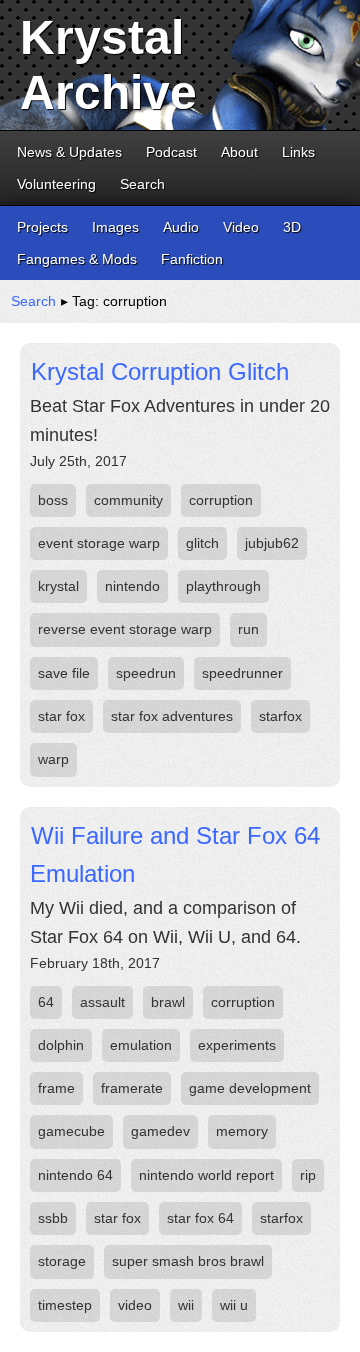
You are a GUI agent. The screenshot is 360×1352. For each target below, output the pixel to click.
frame (56, 1088)
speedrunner (242, 673)
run (248, 629)
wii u (234, 1305)
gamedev (160, 1131)
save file (64, 673)
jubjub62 (272, 543)
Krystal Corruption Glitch (160, 371)
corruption (221, 500)
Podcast (171, 152)
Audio (181, 227)
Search (142, 184)
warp (53, 759)
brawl (168, 1002)
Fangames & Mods (77, 259)
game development (250, 1088)
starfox (280, 716)
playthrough (223, 586)
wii (186, 1305)
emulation (141, 1045)
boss (53, 500)
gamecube (71, 1131)
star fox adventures (172, 716)
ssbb (53, 1218)
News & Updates (69, 152)
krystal (58, 586)
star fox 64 (200, 1218)
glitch (202, 543)
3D (292, 227)
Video (241, 227)
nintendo (132, 586)
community (128, 500)
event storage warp (99, 543)
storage (62, 1261)
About (239, 152)
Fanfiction (192, 259)
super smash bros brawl (188, 1261)
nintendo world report (206, 1175)
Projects (42, 227)
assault (102, 1002)
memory (242, 1131)
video (135, 1305)
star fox (61, 716)
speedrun (146, 673)
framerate (132, 1088)
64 (46, 1002)
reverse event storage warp (125, 629)
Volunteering (56, 184)
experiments (237, 1045)
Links (298, 152)
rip (308, 1175)
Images (115, 227)
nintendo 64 (75, 1175)
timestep (65, 1305)
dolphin (61, 1045)
